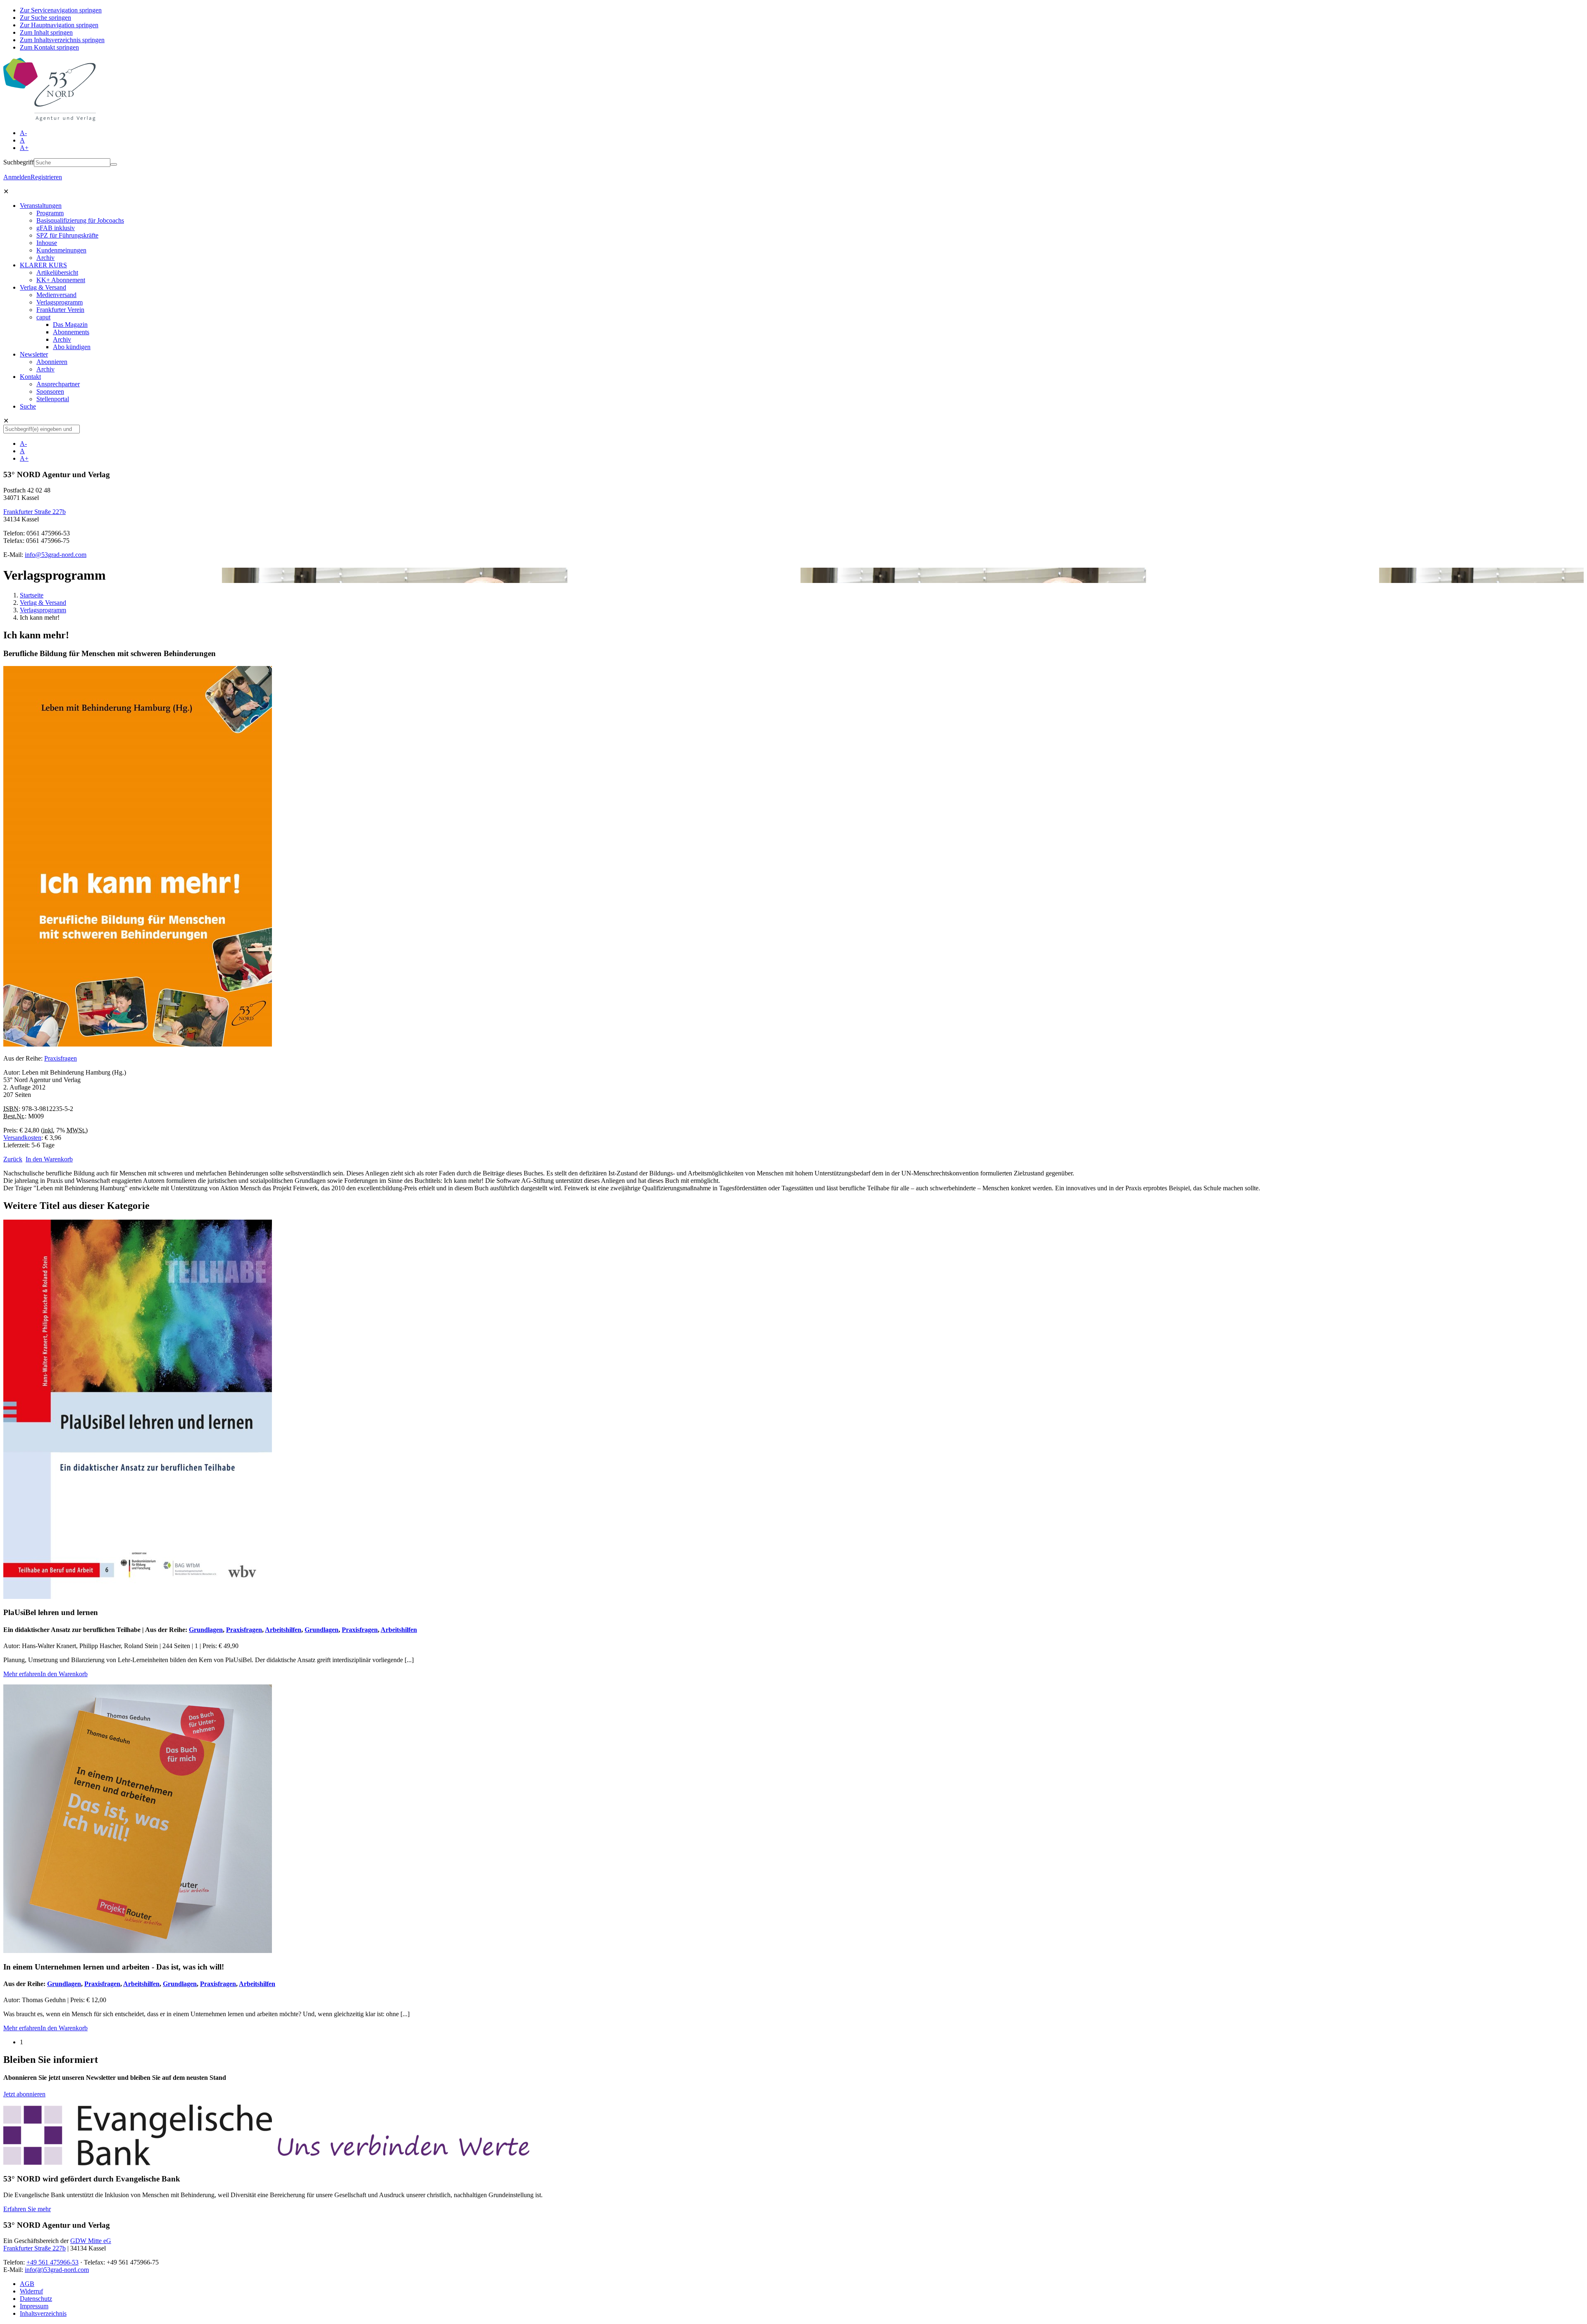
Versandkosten (22, 1138)
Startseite (32, 595)
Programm (50, 213)
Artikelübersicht (57, 272)
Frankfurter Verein (60, 310)
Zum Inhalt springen (46, 32)
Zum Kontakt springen (49, 47)
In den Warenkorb (49, 1159)
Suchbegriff (19, 162)
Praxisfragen (61, 1058)
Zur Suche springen (45, 18)
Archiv (45, 258)
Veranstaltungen (41, 206)
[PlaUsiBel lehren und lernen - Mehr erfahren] (138, 1597)
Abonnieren (52, 362)
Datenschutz (36, 2299)
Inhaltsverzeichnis (43, 2313)
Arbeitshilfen (283, 1630)
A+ (24, 148)
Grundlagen (206, 1630)
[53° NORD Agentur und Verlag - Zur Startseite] (50, 119)
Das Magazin (70, 325)
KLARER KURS (43, 265)
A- (23, 133)
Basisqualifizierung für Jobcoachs (80, 220)
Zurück (13, 1159)
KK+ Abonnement (61, 280)
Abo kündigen (72, 347)
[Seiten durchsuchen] (114, 164)
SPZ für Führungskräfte (67, 235)
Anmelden (17, 177)
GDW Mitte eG (91, 2241)
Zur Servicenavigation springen (61, 10)
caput (43, 317)
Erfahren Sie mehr (27, 2209)
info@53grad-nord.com (56, 555)
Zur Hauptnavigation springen (59, 25)
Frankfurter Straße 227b (35, 512)
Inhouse (47, 243)
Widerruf (31, 2291)
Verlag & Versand (43, 287)
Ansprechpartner (58, 384)
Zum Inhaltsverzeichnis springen (62, 40)
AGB (27, 2284)
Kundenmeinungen (61, 250)
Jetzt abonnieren (24, 2094)
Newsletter (34, 354)
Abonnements (71, 332)
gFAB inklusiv (56, 228)
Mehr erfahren (22, 1674)
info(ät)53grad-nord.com (57, 2270)
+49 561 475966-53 (52, 2262)
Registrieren (46, 177)
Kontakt (30, 377)
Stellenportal (53, 399)
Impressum (34, 2306)
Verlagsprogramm (60, 302)
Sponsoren (50, 391)
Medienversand (56, 295)
